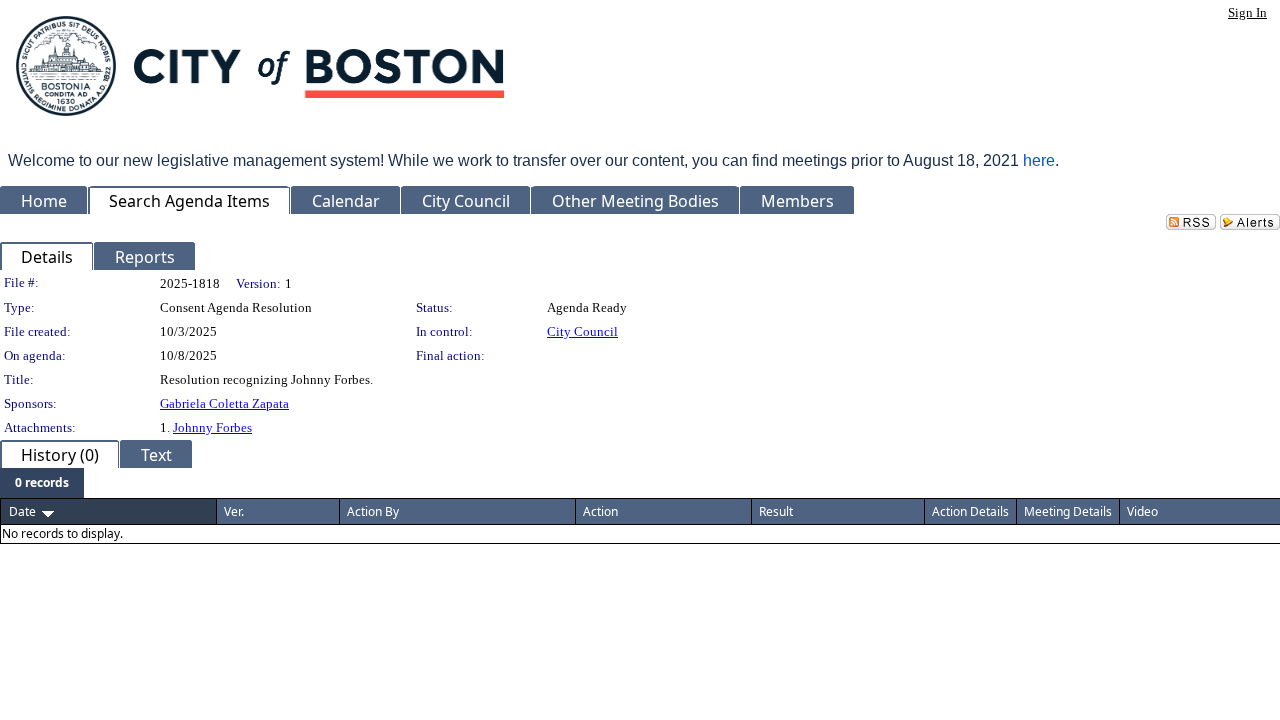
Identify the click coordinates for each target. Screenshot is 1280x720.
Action (600, 511)
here (1039, 160)
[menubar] (42, 483)
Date (22, 511)
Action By (373, 511)
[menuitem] (42, 483)
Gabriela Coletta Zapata (224, 403)
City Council (582, 331)
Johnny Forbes (212, 427)
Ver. (234, 511)
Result (776, 511)
